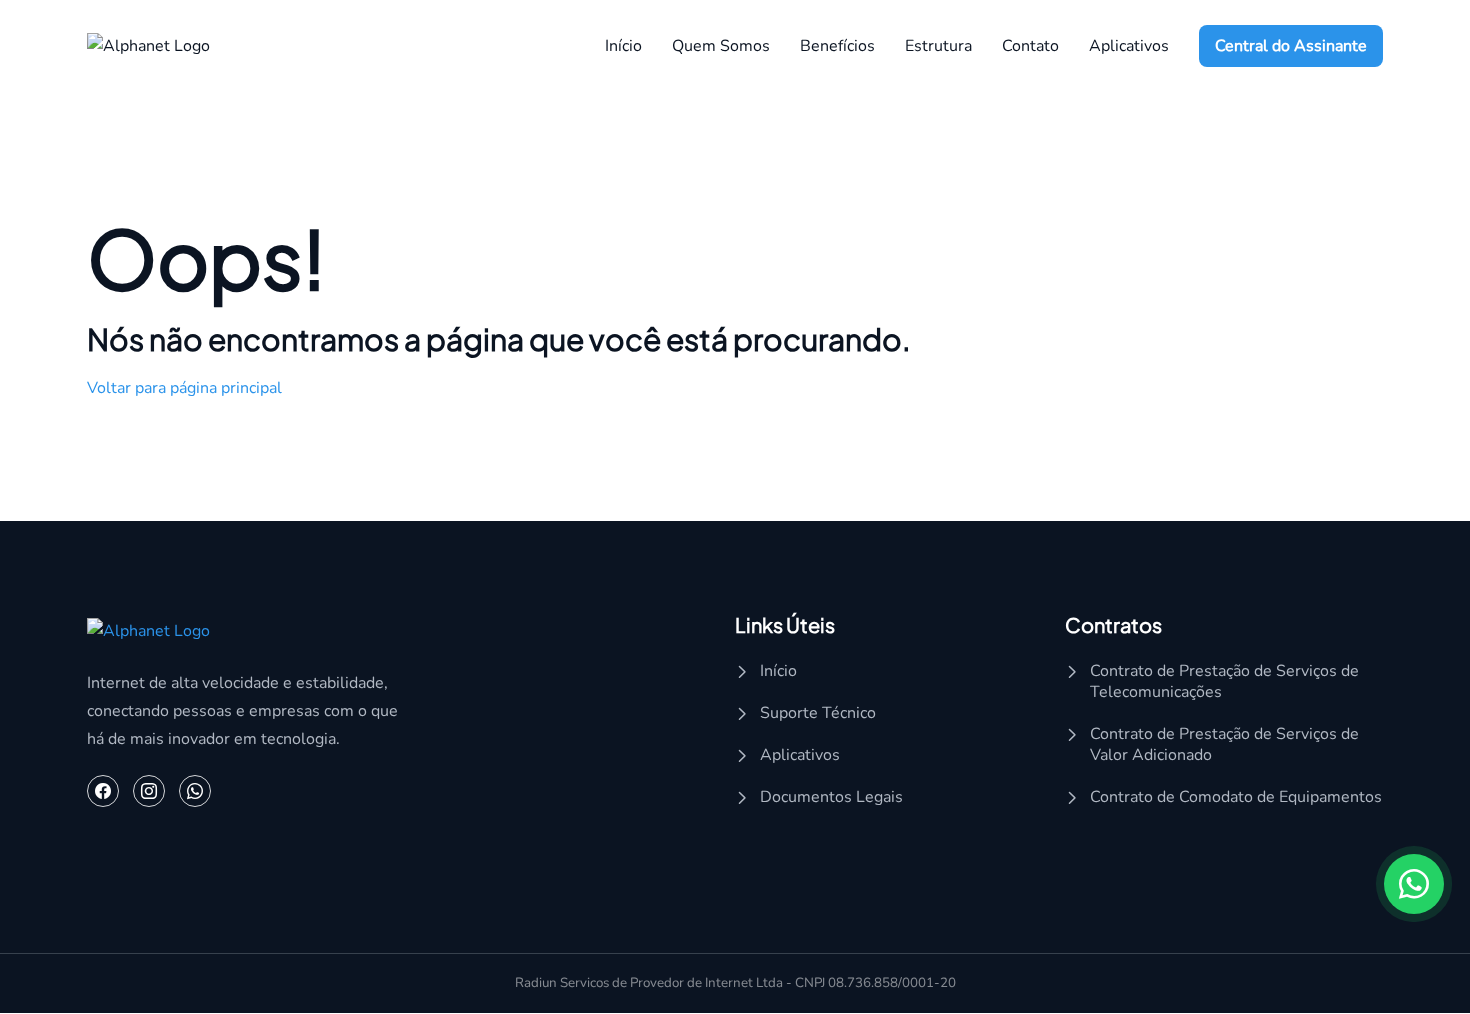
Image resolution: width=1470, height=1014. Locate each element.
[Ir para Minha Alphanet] (148, 45)
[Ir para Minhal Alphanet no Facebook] (103, 792)
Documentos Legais (831, 797)
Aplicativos (800, 755)
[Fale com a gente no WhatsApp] (195, 792)
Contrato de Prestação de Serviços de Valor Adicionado (1224, 745)
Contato (1030, 46)
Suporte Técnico (818, 713)
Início (623, 46)
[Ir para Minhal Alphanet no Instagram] (149, 792)
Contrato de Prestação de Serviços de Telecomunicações (1224, 682)
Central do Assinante (1291, 46)
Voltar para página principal (184, 388)
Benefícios (837, 46)
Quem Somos (721, 46)
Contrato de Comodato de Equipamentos (1236, 797)
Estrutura (938, 46)
